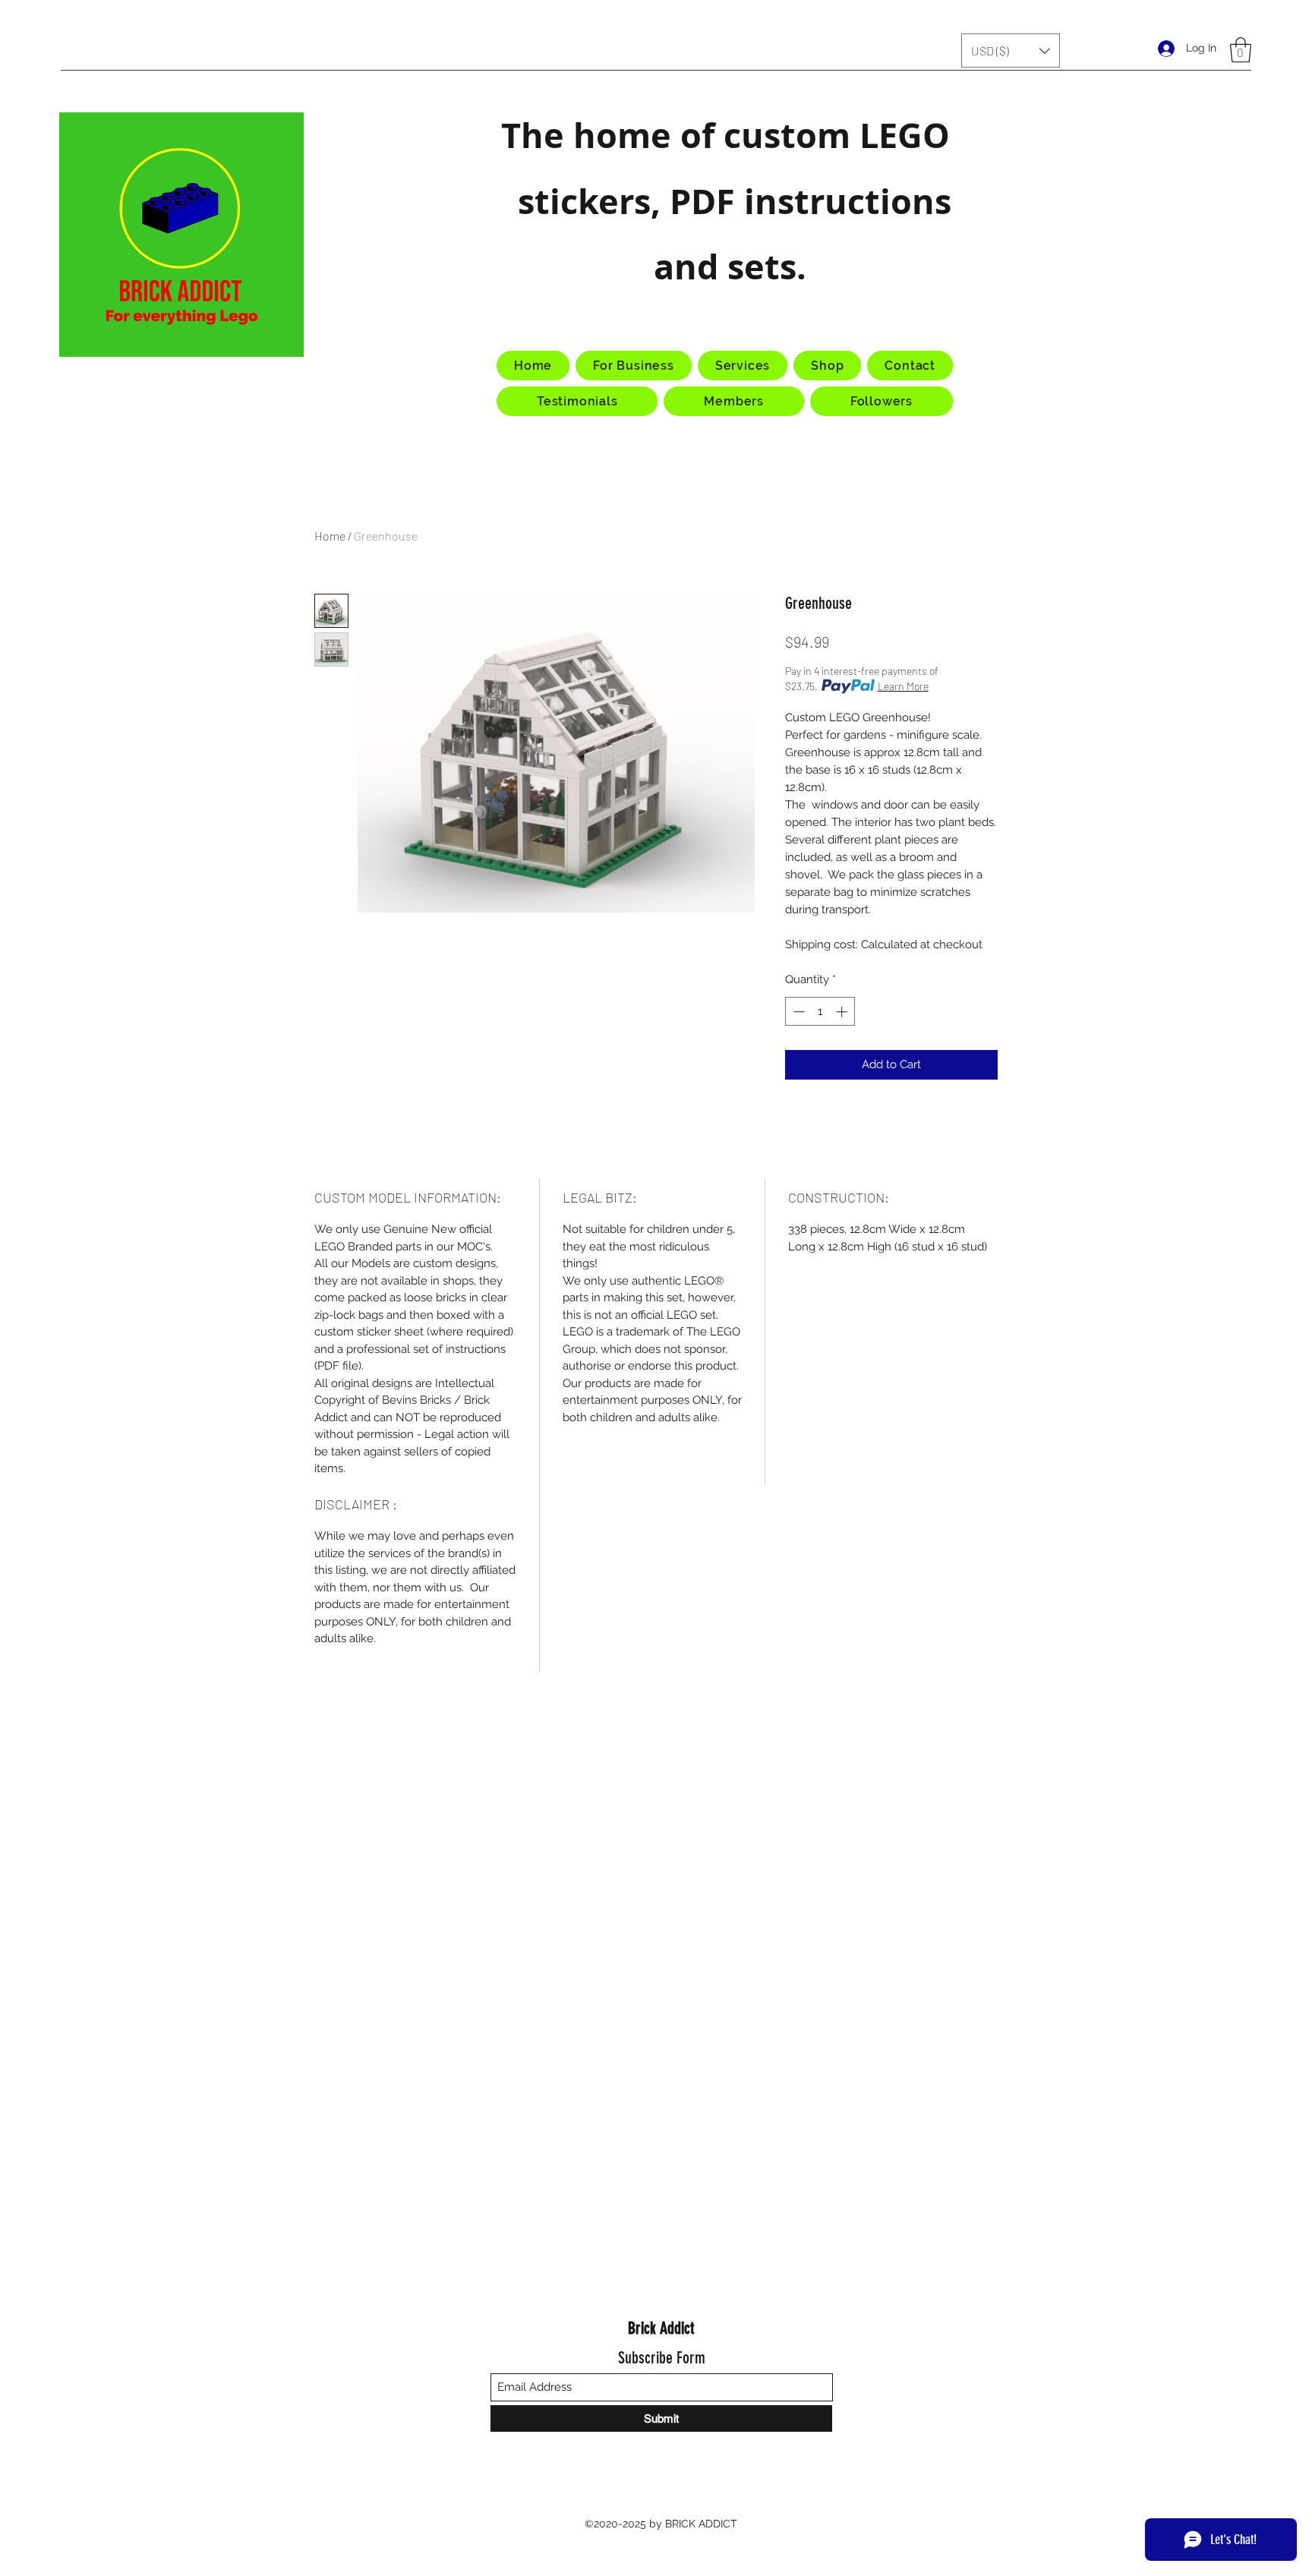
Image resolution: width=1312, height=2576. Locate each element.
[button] (1011, 50)
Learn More (903, 686)
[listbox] (1011, 50)
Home (330, 536)
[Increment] (843, 1012)
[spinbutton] (820, 1012)
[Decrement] (798, 1012)
